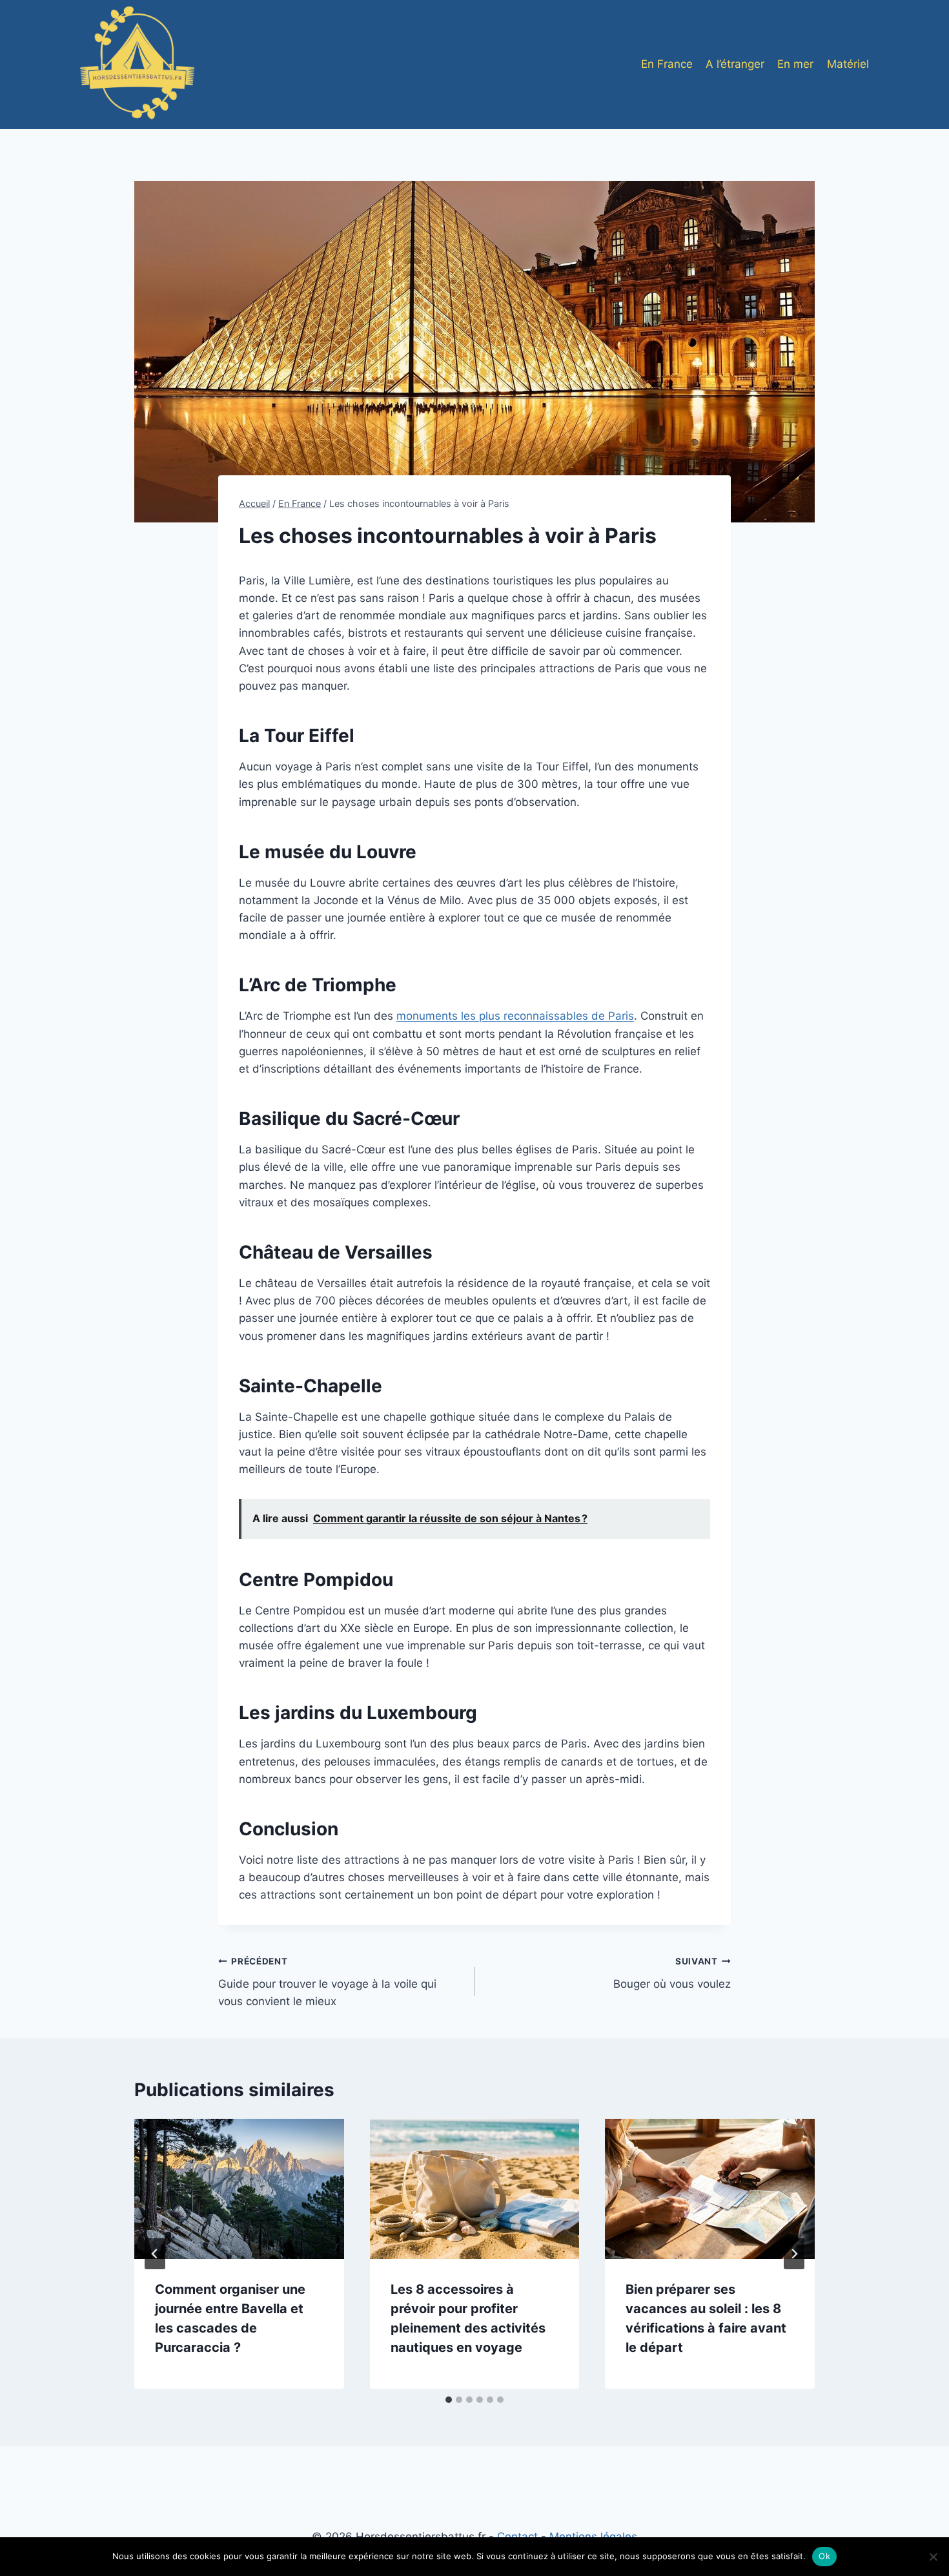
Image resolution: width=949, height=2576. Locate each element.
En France (667, 64)
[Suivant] (794, 2254)
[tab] (449, 2400)
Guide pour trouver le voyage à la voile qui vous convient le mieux (327, 1982)
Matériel (848, 64)
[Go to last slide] (155, 2254)
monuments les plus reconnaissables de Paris (515, 1016)
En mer (795, 64)
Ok (824, 2556)
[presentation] (239, 2189)
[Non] (933, 2557)
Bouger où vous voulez (672, 1973)
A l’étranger (735, 64)
